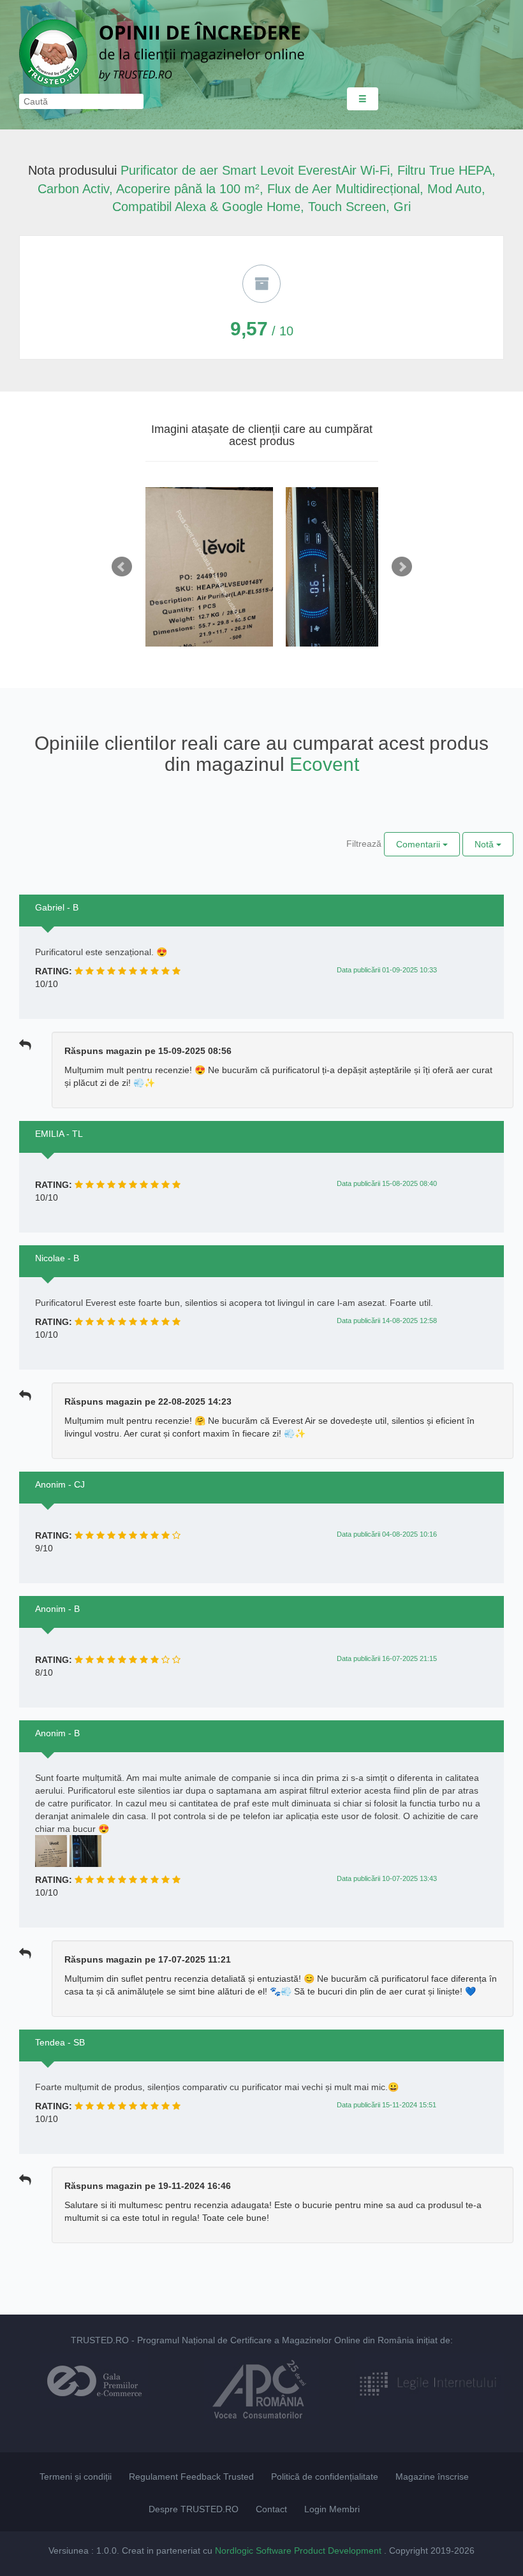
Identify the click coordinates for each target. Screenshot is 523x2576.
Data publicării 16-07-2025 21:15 (387, 1658)
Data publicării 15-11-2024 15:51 (387, 2105)
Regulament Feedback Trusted (191, 2477)
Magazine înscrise (432, 2477)
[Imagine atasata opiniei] (209, 583)
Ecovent (324, 764)
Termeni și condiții (76, 2477)
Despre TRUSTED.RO (194, 2509)
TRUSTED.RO (100, 2340)
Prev (122, 567)
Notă (485, 844)
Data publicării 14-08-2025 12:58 (387, 1321)
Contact (271, 2509)
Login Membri (332, 2509)
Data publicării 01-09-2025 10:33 (387, 970)
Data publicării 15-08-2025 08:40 (387, 1183)
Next (402, 567)
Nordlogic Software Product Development (299, 2550)
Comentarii (419, 844)
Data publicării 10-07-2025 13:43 (387, 1878)
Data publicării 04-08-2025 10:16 (387, 1534)
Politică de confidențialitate (325, 2477)
